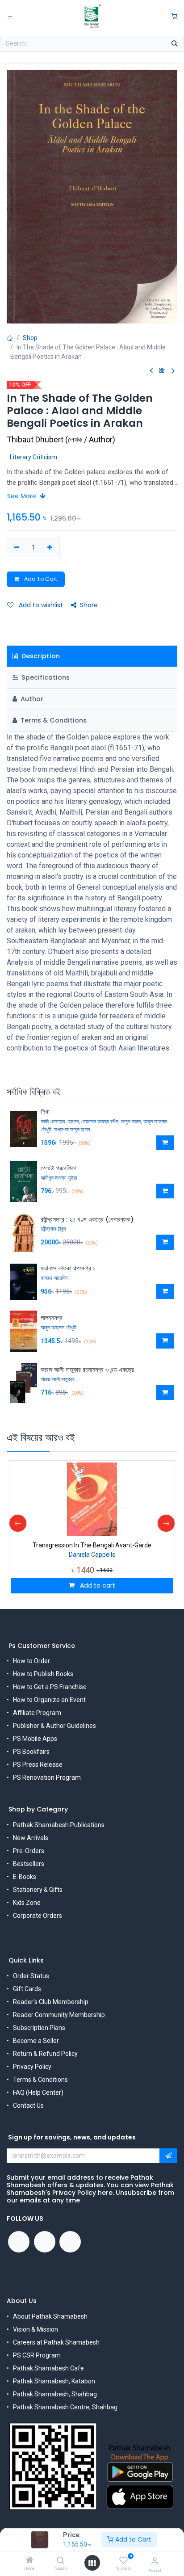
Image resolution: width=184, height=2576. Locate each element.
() (61, 439)
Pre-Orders (29, 1851)
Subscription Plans (39, 2028)
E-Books (25, 1877)
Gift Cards (27, 1989)
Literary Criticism (33, 457)
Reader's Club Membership (51, 2002)
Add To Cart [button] (40, 579)
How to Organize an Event (49, 1700)
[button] (165, 1143)
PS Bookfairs (31, 1752)
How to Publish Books (43, 1674)
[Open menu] (92, 2563)
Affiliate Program (37, 1713)
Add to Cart (132, 2539)
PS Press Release (38, 1765)
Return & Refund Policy (45, 2054)
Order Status (31, 1976)
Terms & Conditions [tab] (53, 720)
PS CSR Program (37, 2355)
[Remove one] (17, 548)
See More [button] (23, 496)
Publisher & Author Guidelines (54, 1726)
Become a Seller (36, 2041)
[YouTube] (45, 2242)
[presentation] (18, 1523)
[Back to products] (162, 371)
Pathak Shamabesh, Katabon (54, 2381)
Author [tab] (31, 699)
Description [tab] (40, 656)
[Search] (61, 2561)
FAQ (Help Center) (38, 2093)
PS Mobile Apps (35, 1739)
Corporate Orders (38, 1916)
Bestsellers (29, 1864)
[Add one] (50, 548)
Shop (30, 338)
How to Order (31, 1661)
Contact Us (28, 2105)
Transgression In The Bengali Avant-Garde (92, 1545)
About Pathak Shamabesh (50, 2316)
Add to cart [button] (97, 1585)
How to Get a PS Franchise (50, 1687)
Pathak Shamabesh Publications (59, 1825)
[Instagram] (70, 2242)
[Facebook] (19, 2242)
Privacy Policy (32, 2067)
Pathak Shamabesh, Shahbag (55, 2394)
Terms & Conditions (40, 2080)
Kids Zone (27, 1903)
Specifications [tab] (45, 677)
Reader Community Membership (59, 2015)
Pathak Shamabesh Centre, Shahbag (65, 2407)
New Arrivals (31, 1838)
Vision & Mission (36, 2329)
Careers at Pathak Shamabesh (56, 2342)
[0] (174, 16)
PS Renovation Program (47, 1778)
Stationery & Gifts (38, 1890)
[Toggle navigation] (10, 16)
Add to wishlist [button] (40, 605)
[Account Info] (155, 2561)
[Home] (29, 2561)
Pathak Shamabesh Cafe (48, 2368)
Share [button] (89, 605)
